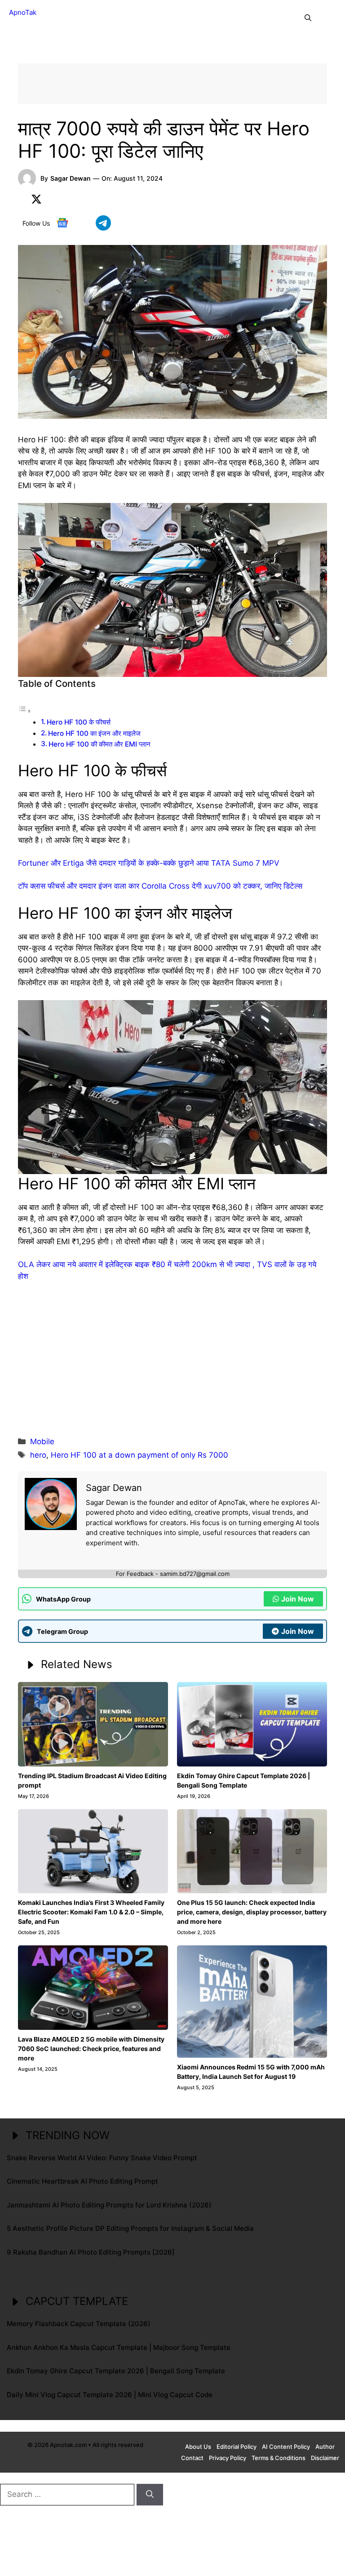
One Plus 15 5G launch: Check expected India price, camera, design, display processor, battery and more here (252, 1912)
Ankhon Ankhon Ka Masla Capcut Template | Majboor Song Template (119, 2347)
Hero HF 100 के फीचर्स (79, 722)
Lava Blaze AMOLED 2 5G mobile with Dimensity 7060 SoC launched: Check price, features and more (91, 2049)
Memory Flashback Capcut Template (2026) (79, 2324)
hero (38, 1455)
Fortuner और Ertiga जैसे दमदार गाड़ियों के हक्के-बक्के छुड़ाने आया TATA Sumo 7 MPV (149, 863)
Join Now (298, 1599)
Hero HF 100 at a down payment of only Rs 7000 (139, 1455)
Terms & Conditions (279, 2458)
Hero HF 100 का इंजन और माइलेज (94, 733)
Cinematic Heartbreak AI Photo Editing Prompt (82, 2181)
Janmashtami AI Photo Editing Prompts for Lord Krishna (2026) (109, 2205)
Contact (192, 2458)
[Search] (150, 2495)
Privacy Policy (228, 2458)
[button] (308, 18)
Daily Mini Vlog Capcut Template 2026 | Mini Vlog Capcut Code (110, 2395)
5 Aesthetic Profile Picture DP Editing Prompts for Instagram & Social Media (130, 2228)
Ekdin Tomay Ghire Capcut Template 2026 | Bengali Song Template (116, 2371)
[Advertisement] (172, 1357)
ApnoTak (23, 12)
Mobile (42, 1441)
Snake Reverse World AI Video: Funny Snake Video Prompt (102, 2158)
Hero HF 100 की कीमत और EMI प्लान (100, 744)
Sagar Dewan (71, 178)
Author (325, 2447)
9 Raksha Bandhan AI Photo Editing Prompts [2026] (91, 2252)
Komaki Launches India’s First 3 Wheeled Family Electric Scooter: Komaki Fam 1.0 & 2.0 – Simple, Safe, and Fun (91, 1912)
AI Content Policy (286, 2447)
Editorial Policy (237, 2447)
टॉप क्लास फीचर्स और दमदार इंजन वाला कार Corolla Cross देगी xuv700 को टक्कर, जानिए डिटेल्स (160, 886)
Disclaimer (325, 2458)
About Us (198, 2447)
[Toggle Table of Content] (25, 711)
